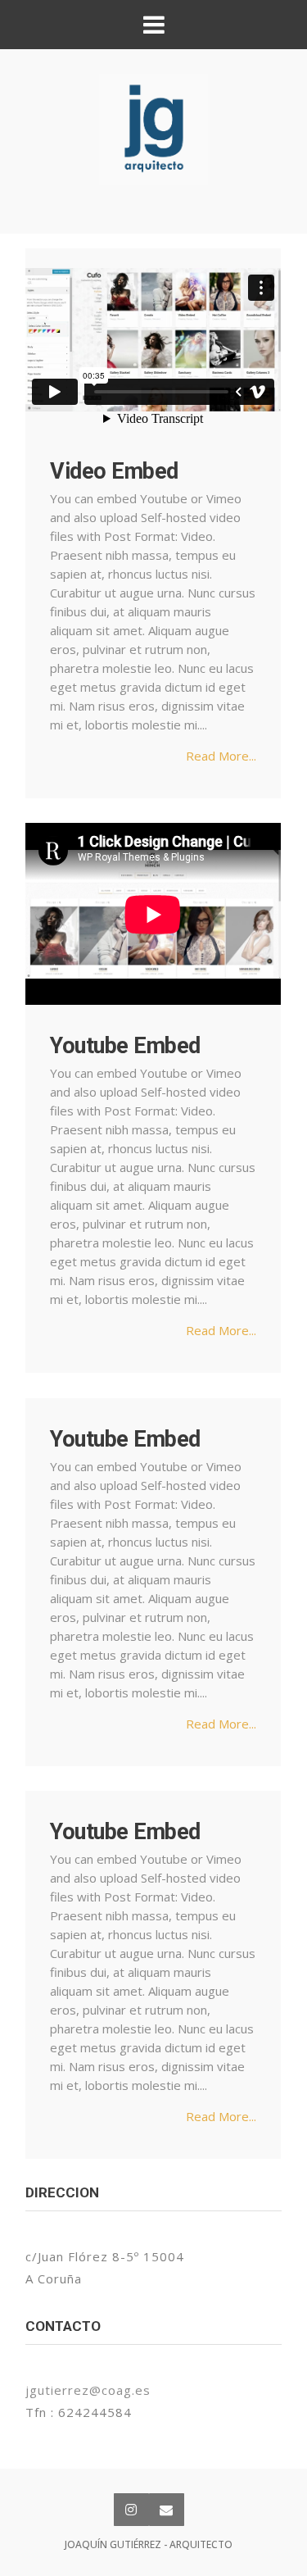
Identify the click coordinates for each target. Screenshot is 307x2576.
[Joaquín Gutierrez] (153, 129)
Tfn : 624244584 (79, 2412)
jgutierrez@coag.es (88, 2390)
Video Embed (114, 471)
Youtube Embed (125, 1046)
